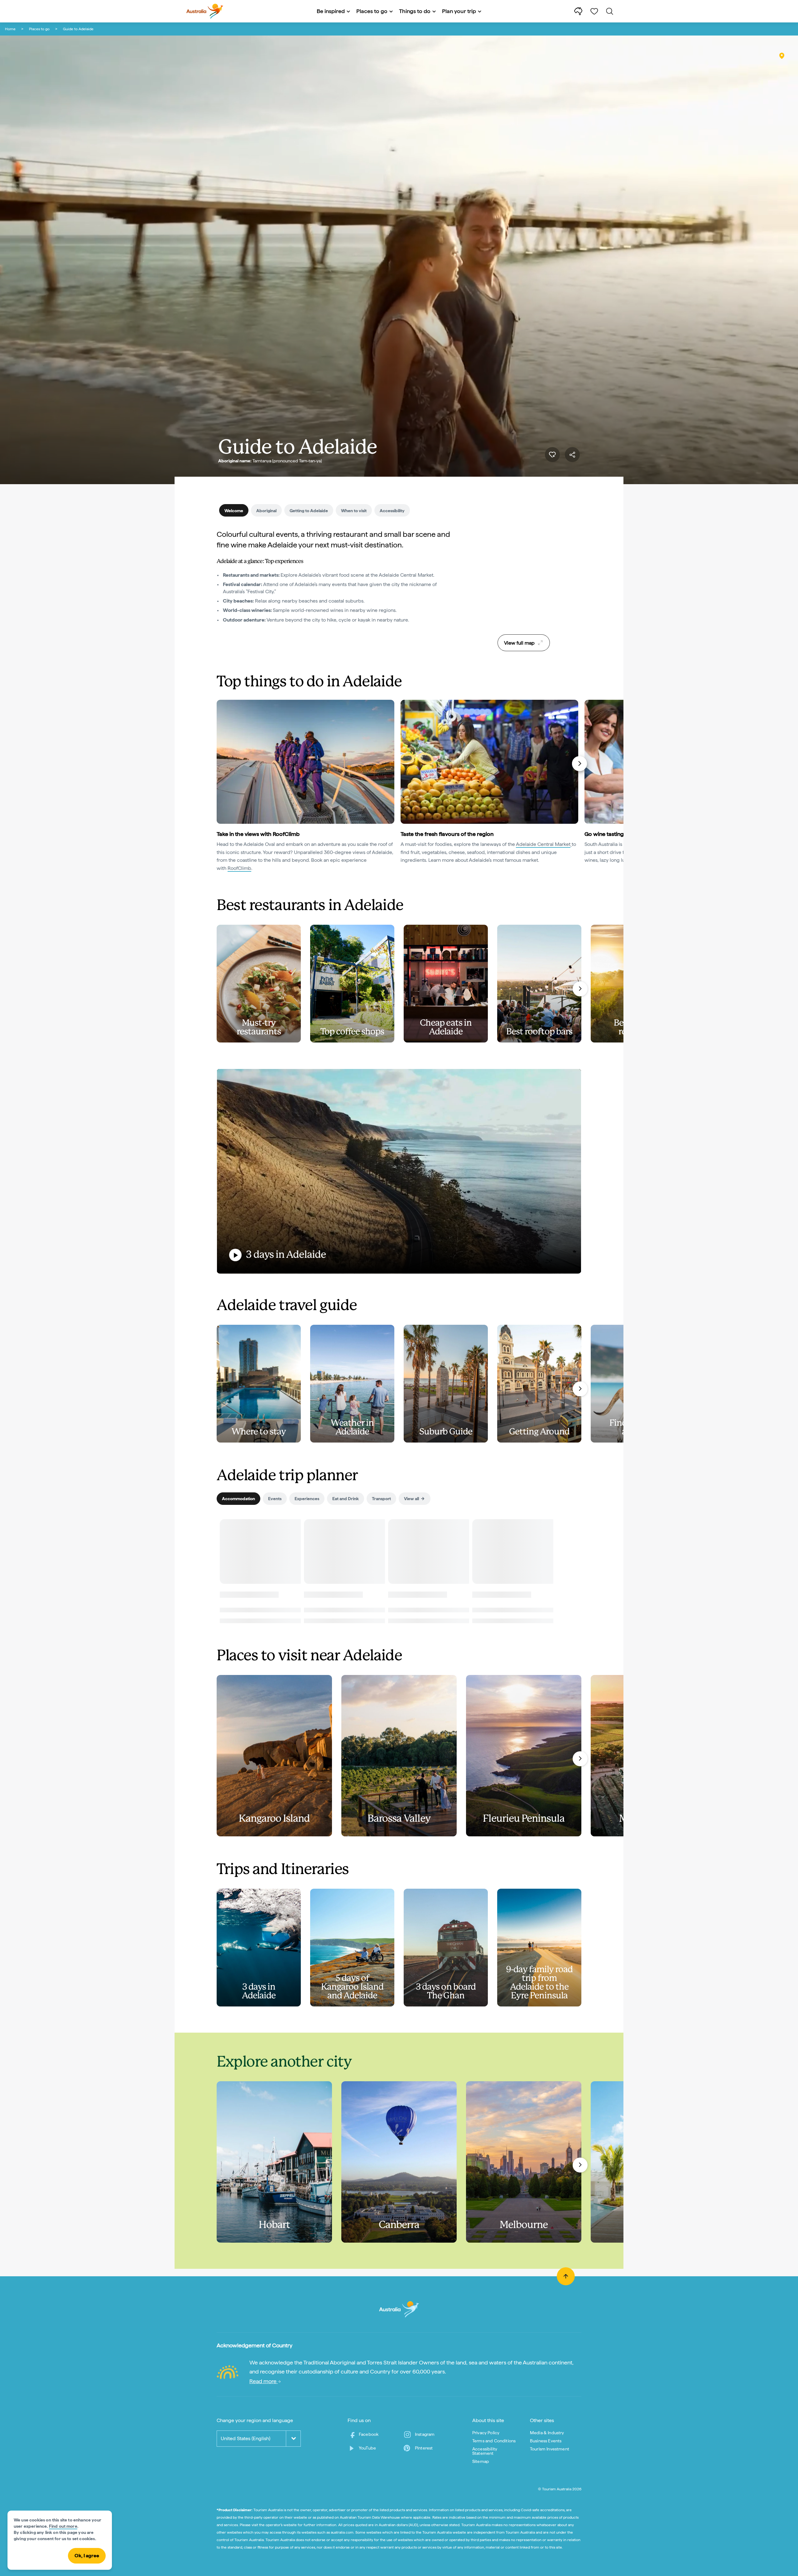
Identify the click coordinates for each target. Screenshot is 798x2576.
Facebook (369, 2434)
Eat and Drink (346, 1499)
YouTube (367, 2448)
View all (411, 1499)
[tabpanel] (337, 581)
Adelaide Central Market (543, 844)
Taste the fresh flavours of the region (447, 834)
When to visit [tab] (354, 511)
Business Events (546, 2441)
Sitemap (481, 2461)
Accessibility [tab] (392, 511)
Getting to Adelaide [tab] (309, 511)
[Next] (579, 764)
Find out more (63, 2526)
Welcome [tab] (234, 511)
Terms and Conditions (494, 2441)
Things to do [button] (415, 11)
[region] (524, 580)
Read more (264, 2381)
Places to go (39, 29)
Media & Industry (547, 2433)
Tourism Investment (550, 2449)
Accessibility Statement (485, 2451)
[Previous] (219, 764)
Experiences (307, 1499)
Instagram (425, 2434)
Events (275, 1499)
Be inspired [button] (331, 11)
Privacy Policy (486, 2433)
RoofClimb (239, 868)
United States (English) (245, 2438)
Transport (381, 1499)
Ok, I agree (87, 2556)
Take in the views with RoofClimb (258, 834)
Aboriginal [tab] (266, 511)
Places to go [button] (372, 11)
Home (10, 29)
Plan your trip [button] (459, 11)
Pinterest (424, 2448)
